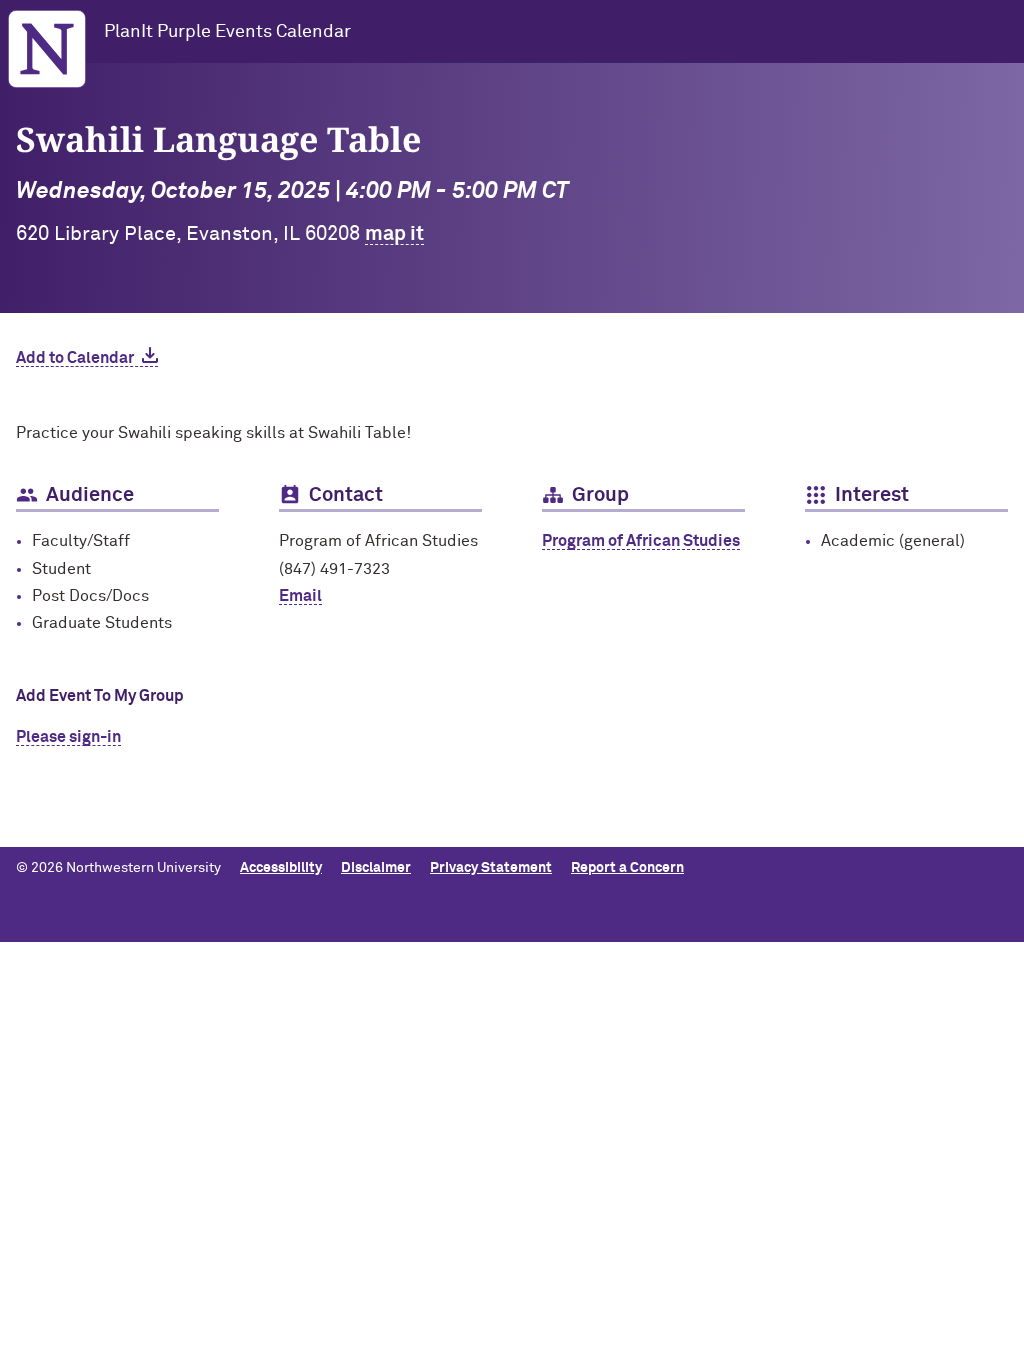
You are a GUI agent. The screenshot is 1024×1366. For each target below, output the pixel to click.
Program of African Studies (641, 541)
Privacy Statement (491, 868)
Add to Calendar (75, 358)
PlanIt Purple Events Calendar (227, 32)
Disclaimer (376, 868)
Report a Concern (627, 868)
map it (394, 234)
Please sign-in (68, 737)
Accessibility (281, 868)
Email (300, 596)
